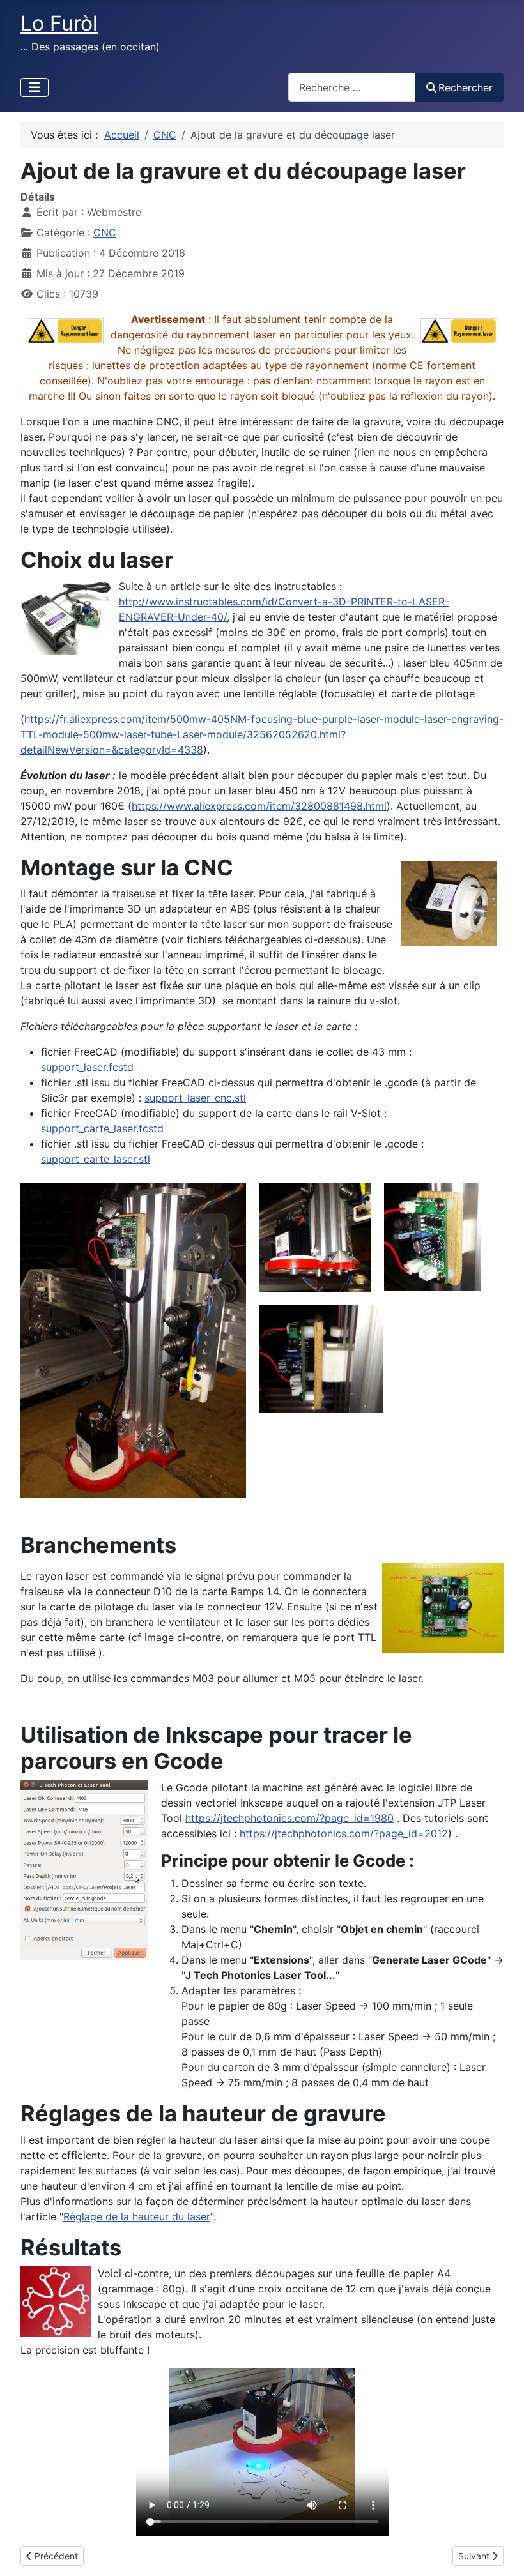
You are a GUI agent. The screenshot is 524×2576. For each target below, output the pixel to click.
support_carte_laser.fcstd (102, 1128)
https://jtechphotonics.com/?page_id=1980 (289, 1818)
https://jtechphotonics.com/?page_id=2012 (344, 1833)
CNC (105, 232)
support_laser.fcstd (87, 1067)
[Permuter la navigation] (35, 87)
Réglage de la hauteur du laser (137, 2216)
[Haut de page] (502, 2552)
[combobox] (352, 87)
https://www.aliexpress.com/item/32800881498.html (259, 806)
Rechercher (466, 87)
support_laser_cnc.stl (195, 1098)
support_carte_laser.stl (96, 1159)
